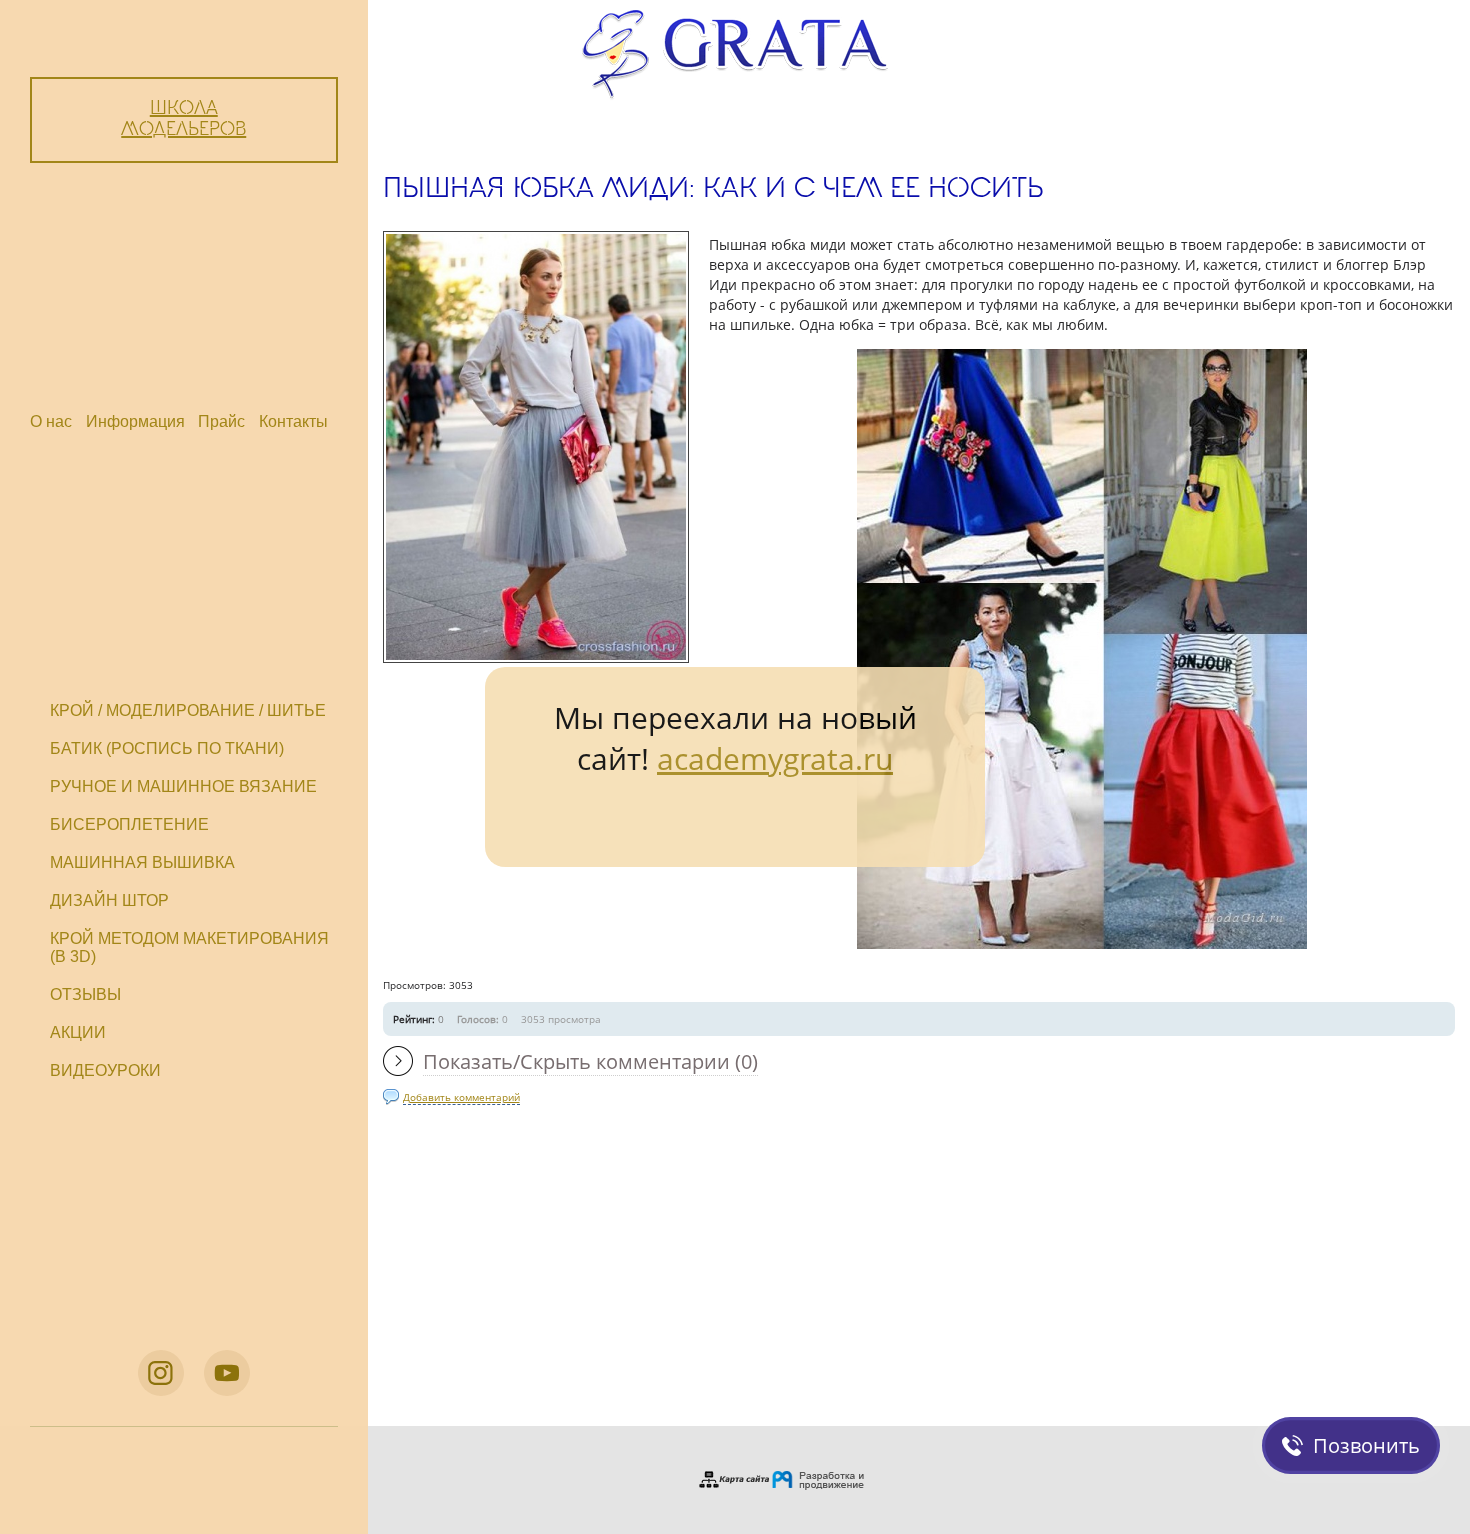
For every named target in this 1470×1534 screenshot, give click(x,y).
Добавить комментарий (461, 1097)
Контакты (293, 421)
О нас (51, 421)
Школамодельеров (183, 119)
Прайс (221, 421)
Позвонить (1366, 1445)
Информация (135, 421)
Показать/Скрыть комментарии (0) (590, 1061)
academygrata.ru (775, 758)
